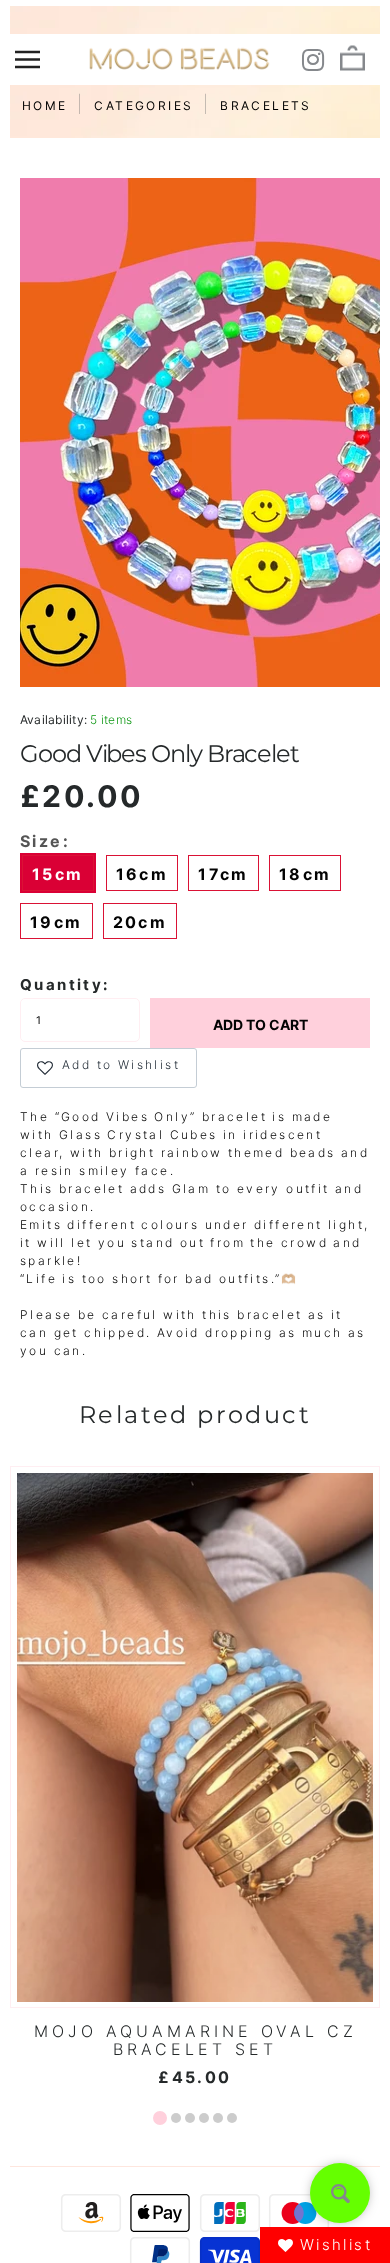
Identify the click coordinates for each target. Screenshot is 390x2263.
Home (45, 105)
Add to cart (260, 1024)
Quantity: (65, 984)
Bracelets (266, 105)
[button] (160, 2118)
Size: (45, 841)
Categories (143, 105)
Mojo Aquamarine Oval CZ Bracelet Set (195, 2040)
